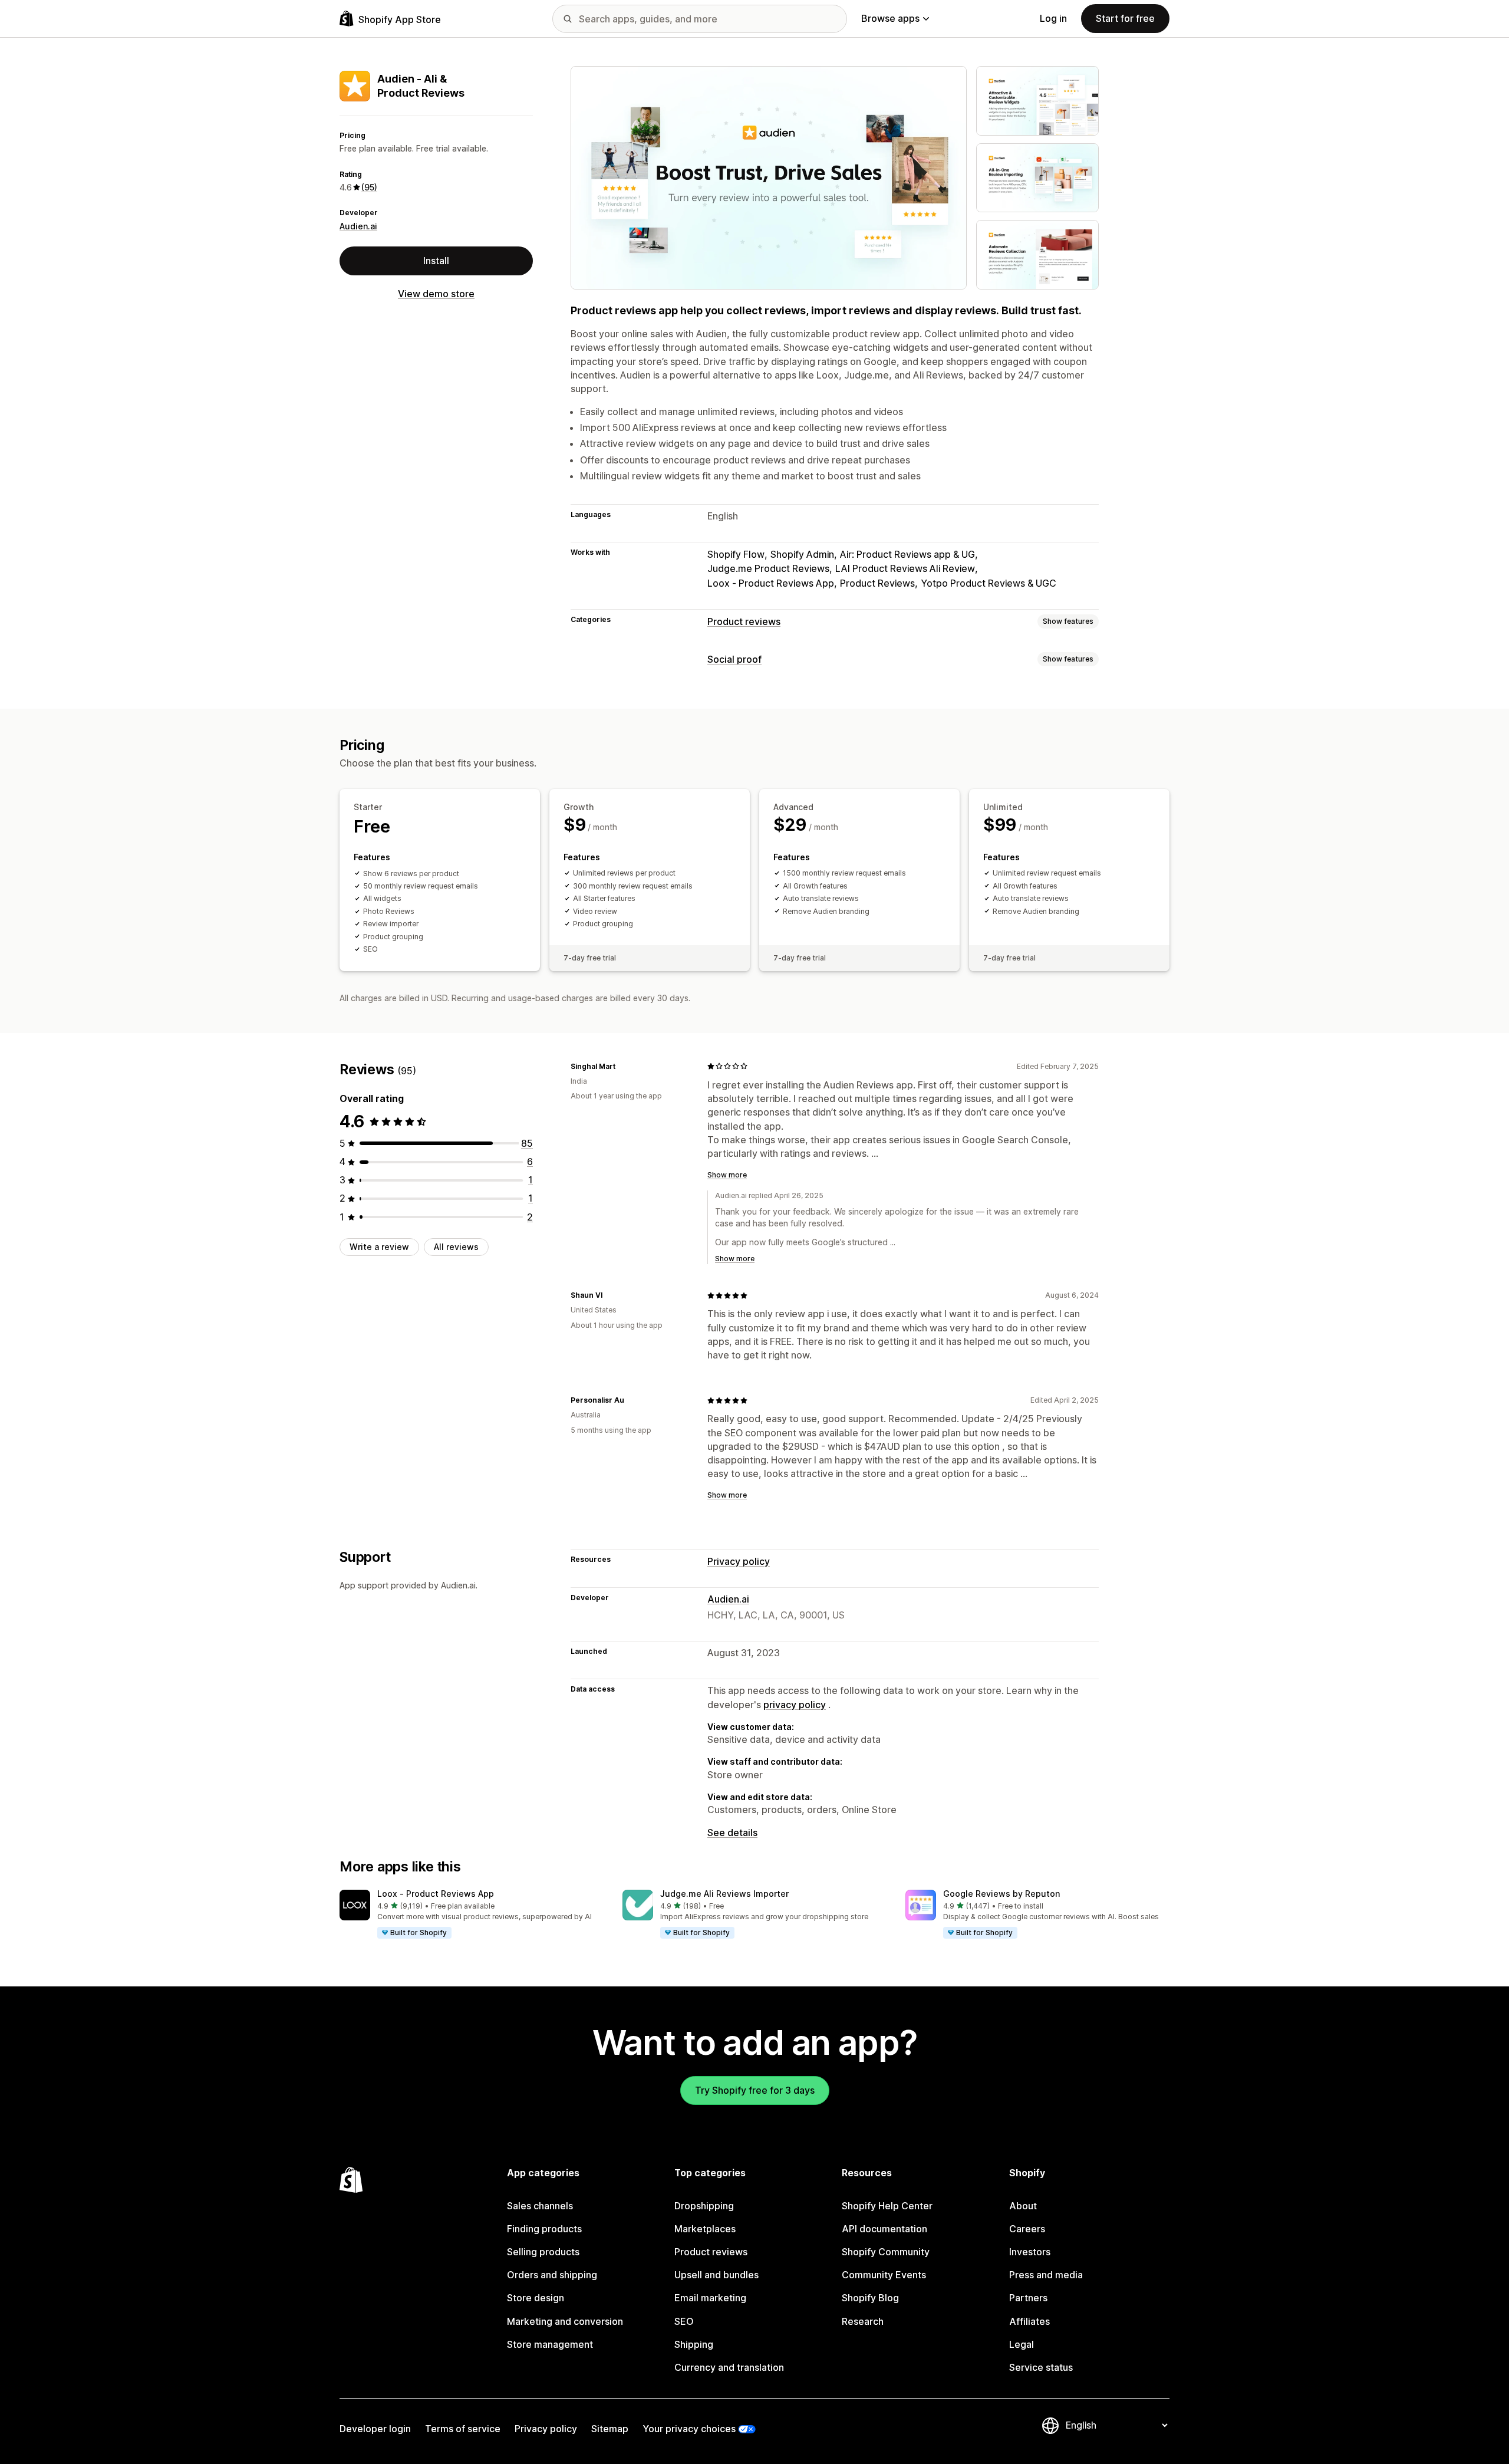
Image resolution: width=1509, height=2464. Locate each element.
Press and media (1046, 2275)
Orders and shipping (552, 2275)
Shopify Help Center (887, 2206)
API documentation (884, 2229)
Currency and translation (729, 2367)
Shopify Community (886, 2252)
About (1023, 2206)
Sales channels (540, 2206)
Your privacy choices (689, 2429)
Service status (1041, 2367)
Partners (1028, 2298)
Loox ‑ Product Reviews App (436, 1894)
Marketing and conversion (565, 2321)
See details (732, 1833)
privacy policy (795, 1705)
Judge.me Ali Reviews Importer (724, 1894)
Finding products (544, 2229)
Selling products (543, 2252)
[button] (472, 1914)
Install (436, 261)
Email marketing (710, 2298)
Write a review (379, 1247)
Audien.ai (358, 226)
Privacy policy (739, 1561)
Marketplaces (705, 2229)
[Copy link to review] (622, 1066)
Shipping (694, 2344)
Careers (1027, 2229)
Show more (727, 1175)
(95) (369, 187)
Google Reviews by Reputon (1001, 1894)
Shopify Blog (870, 2298)
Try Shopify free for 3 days (755, 2090)
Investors (1030, 2252)
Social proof (734, 659)
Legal (1022, 2344)
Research (863, 2321)
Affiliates (1029, 2321)
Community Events (884, 2275)
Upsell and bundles (716, 2275)
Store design (536, 2298)
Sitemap (610, 2429)
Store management (550, 2344)
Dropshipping (704, 2206)
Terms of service (463, 2429)
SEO (684, 2321)
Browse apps (890, 18)
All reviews (456, 1247)
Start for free (1125, 18)
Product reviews (744, 621)
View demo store (436, 294)
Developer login (375, 2429)
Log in (1053, 18)
